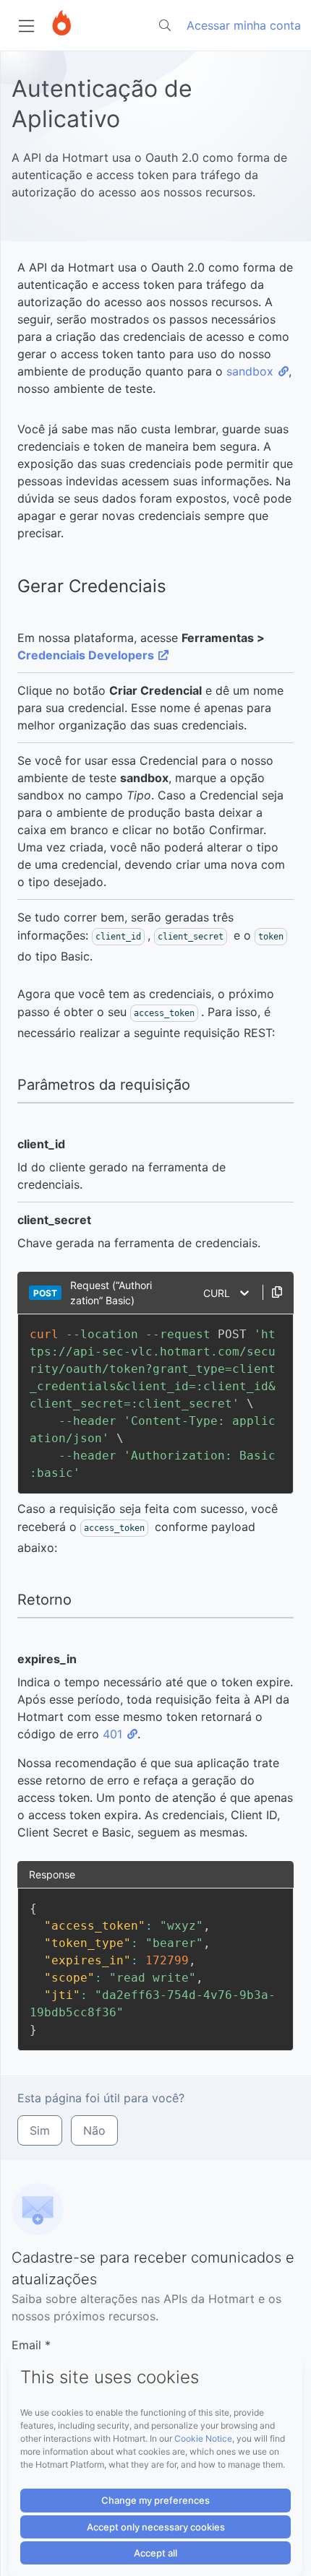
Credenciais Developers (86, 655)
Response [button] (52, 1874)
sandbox (250, 371)
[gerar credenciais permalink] (10, 587)
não (94, 2130)
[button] (272, 1292)
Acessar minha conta (244, 25)
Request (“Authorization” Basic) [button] (111, 1293)
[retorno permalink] (10, 1600)
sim (40, 2130)
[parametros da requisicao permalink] (10, 1085)
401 (112, 1734)
